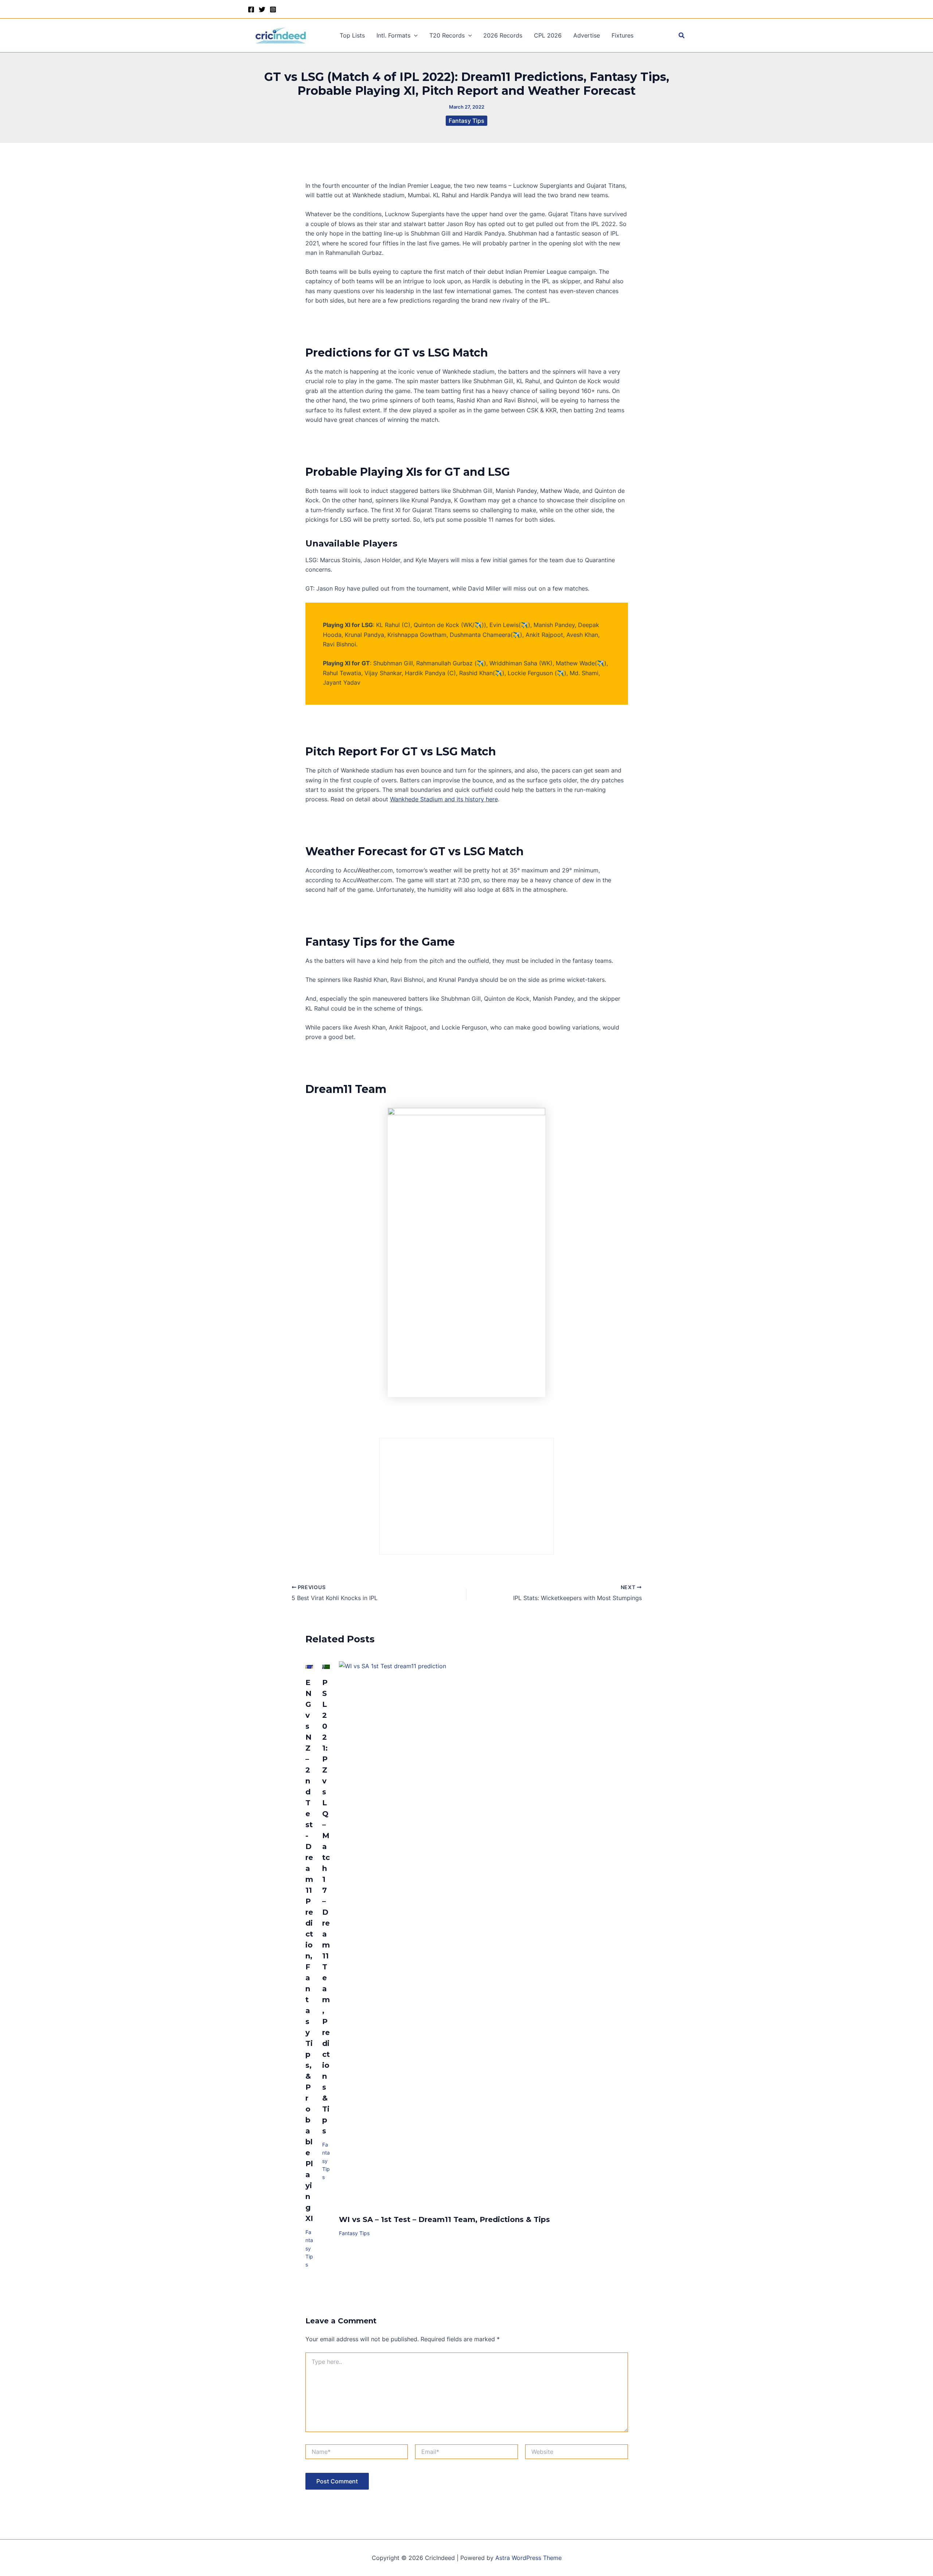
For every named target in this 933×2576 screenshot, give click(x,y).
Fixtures (622, 35)
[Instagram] (273, 9)
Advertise (587, 35)
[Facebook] (251, 9)
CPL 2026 (548, 35)
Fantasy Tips (466, 121)
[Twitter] (262, 9)
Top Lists (352, 35)
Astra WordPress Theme (528, 2558)
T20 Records (447, 35)
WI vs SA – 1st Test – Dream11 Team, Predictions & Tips (444, 2219)
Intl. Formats (393, 35)
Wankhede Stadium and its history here (444, 799)
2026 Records (503, 35)
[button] (414, 35)
